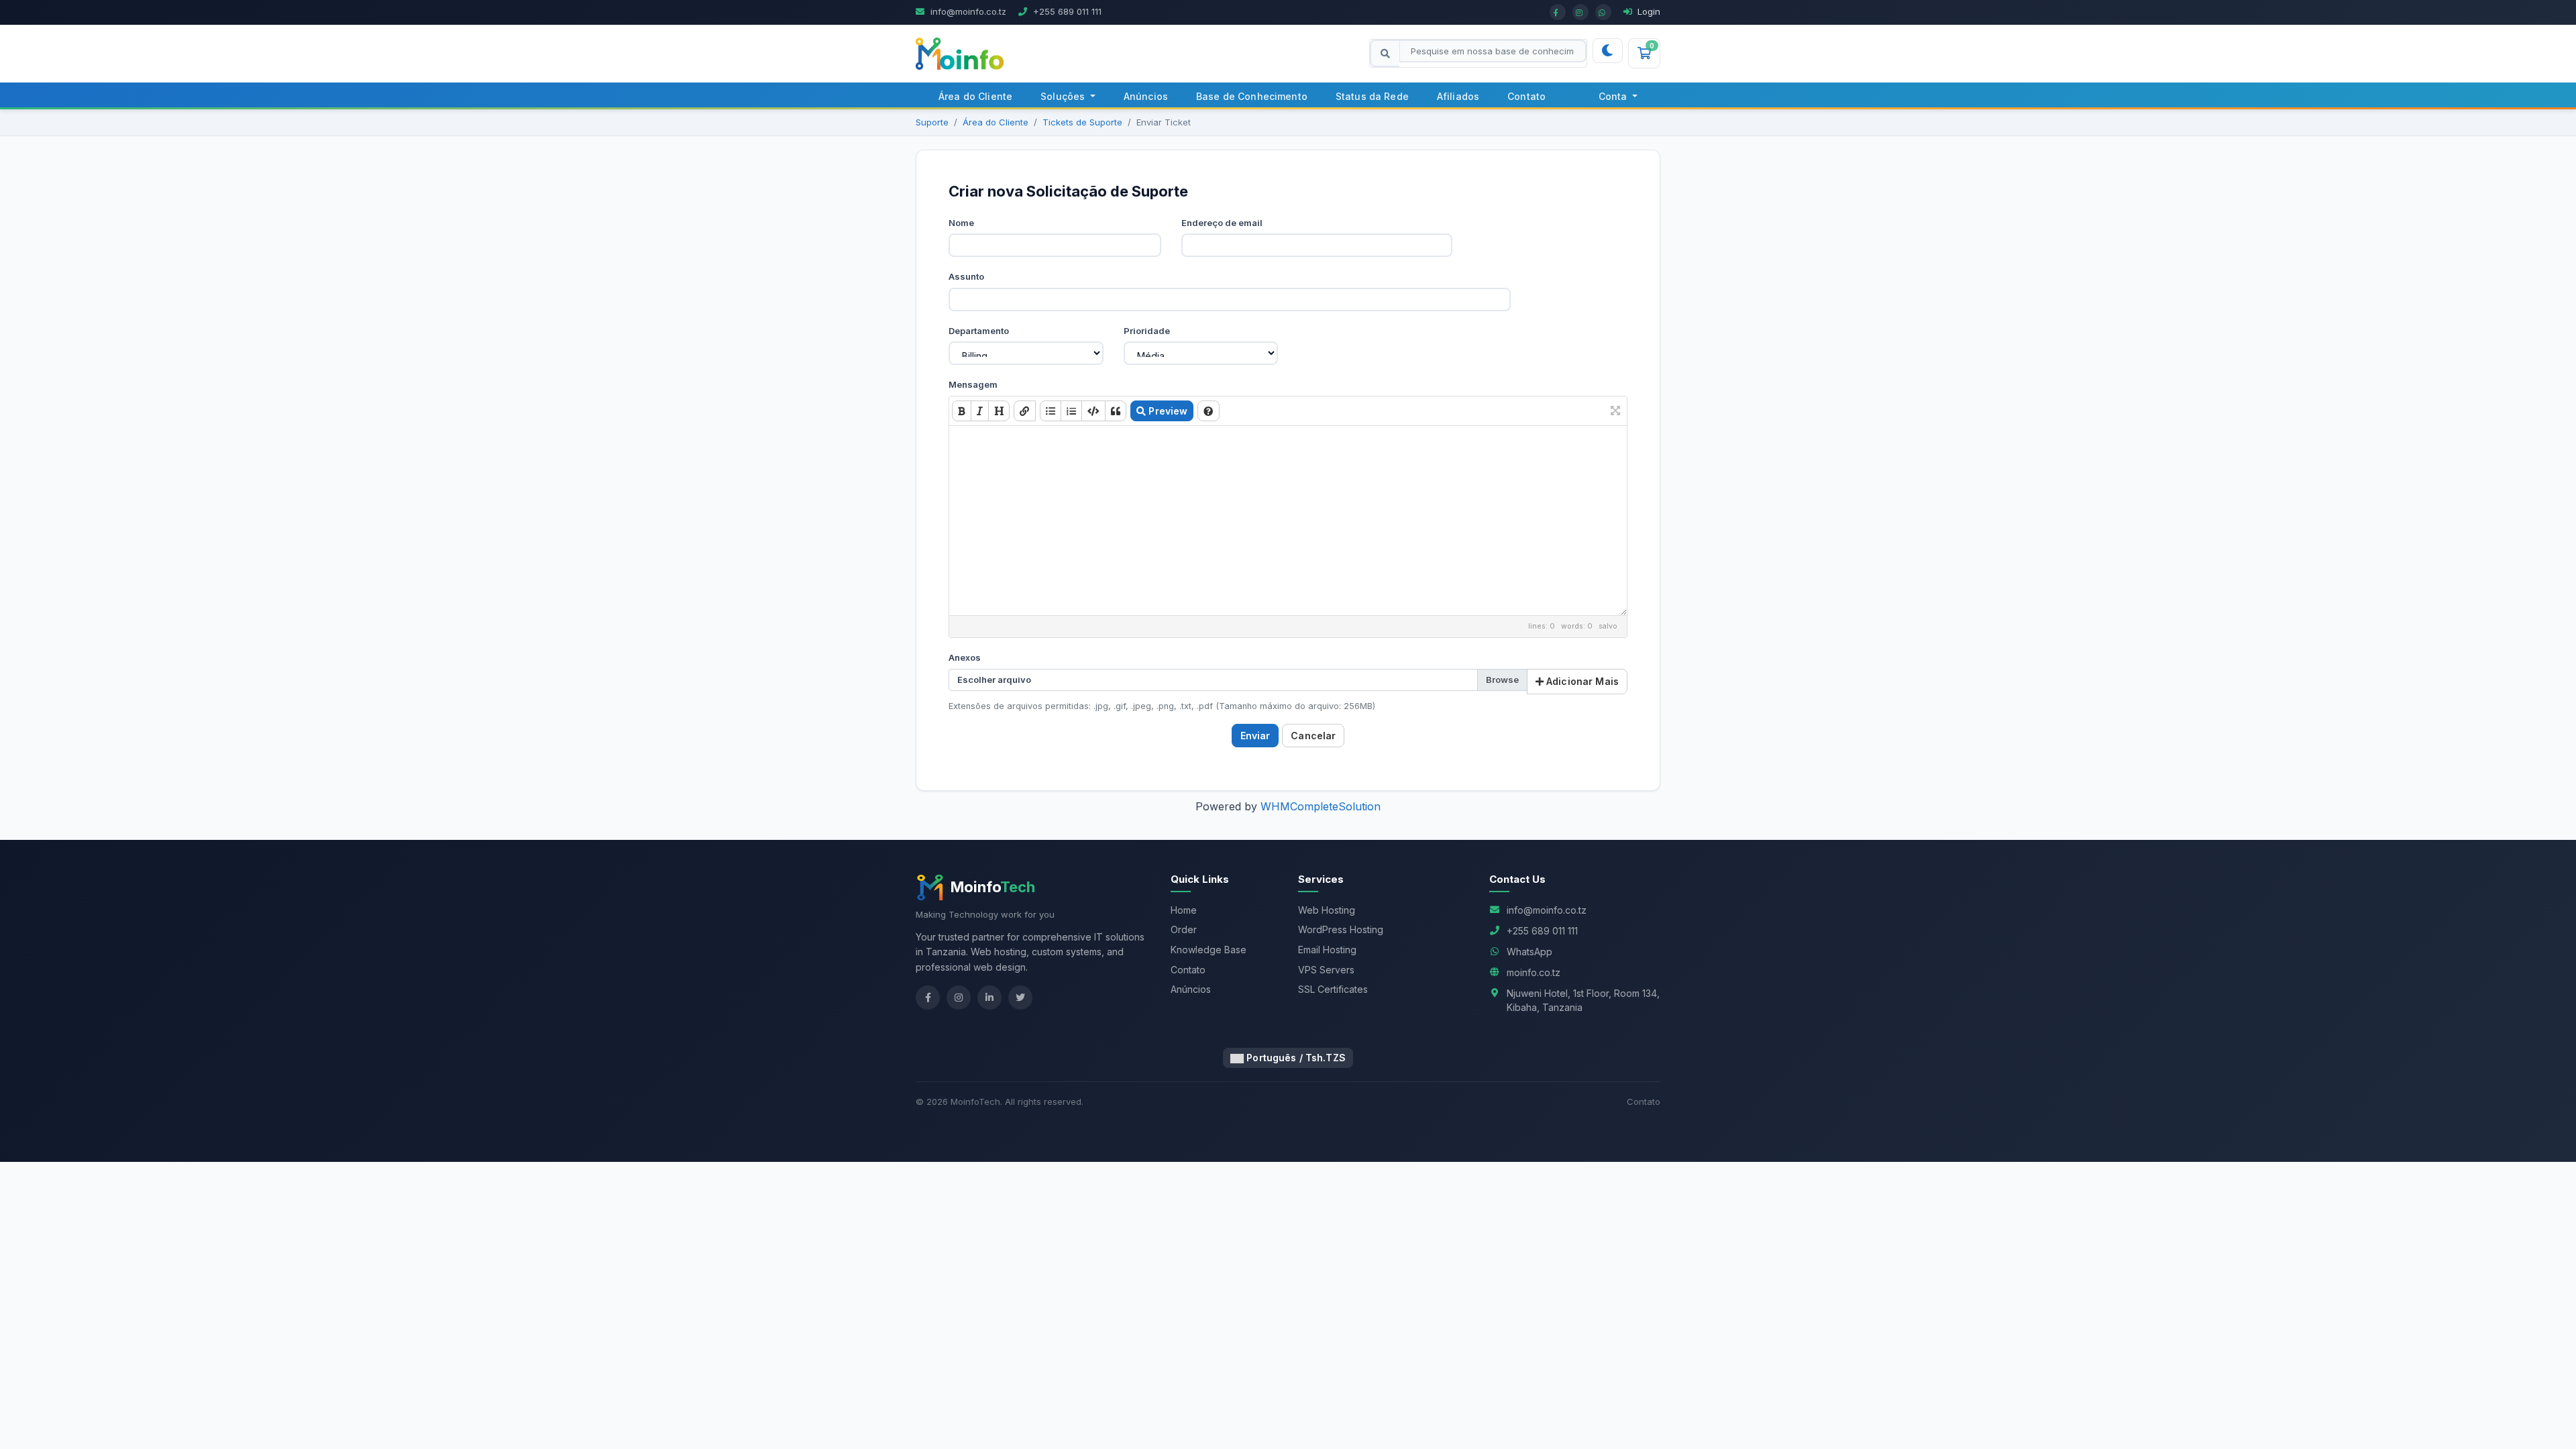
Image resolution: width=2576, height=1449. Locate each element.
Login (1648, 11)
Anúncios (1146, 96)
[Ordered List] (1071, 411)
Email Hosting (1327, 950)
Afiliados (1458, 96)
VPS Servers (1326, 970)
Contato (1526, 96)
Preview (1167, 411)
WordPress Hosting (1341, 929)
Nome (961, 223)
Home (1184, 910)
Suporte (932, 122)
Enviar (1255, 736)
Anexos (965, 657)
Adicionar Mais (1581, 681)
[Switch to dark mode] (1607, 51)
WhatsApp (1529, 952)
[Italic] (980, 411)
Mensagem (973, 384)
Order (1184, 929)
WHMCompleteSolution (1321, 806)
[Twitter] (1020, 998)
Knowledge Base (1209, 950)
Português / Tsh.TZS (1295, 1058)
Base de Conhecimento (1252, 96)
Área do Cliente (975, 96)
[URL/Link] (1024, 411)
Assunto (966, 276)
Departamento (979, 331)
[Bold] (962, 411)
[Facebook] (1558, 12)
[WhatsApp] (1603, 12)
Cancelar (1313, 736)
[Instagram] (1580, 12)
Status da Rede (1372, 96)
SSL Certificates (1333, 989)
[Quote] (1116, 411)
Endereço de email (1222, 223)
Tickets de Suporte (1082, 122)
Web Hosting (1327, 910)
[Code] (1093, 411)
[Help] (1208, 411)
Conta (1614, 96)
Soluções (1064, 96)
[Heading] (999, 411)
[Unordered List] (1051, 411)
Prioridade (1147, 331)
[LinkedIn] (989, 998)
